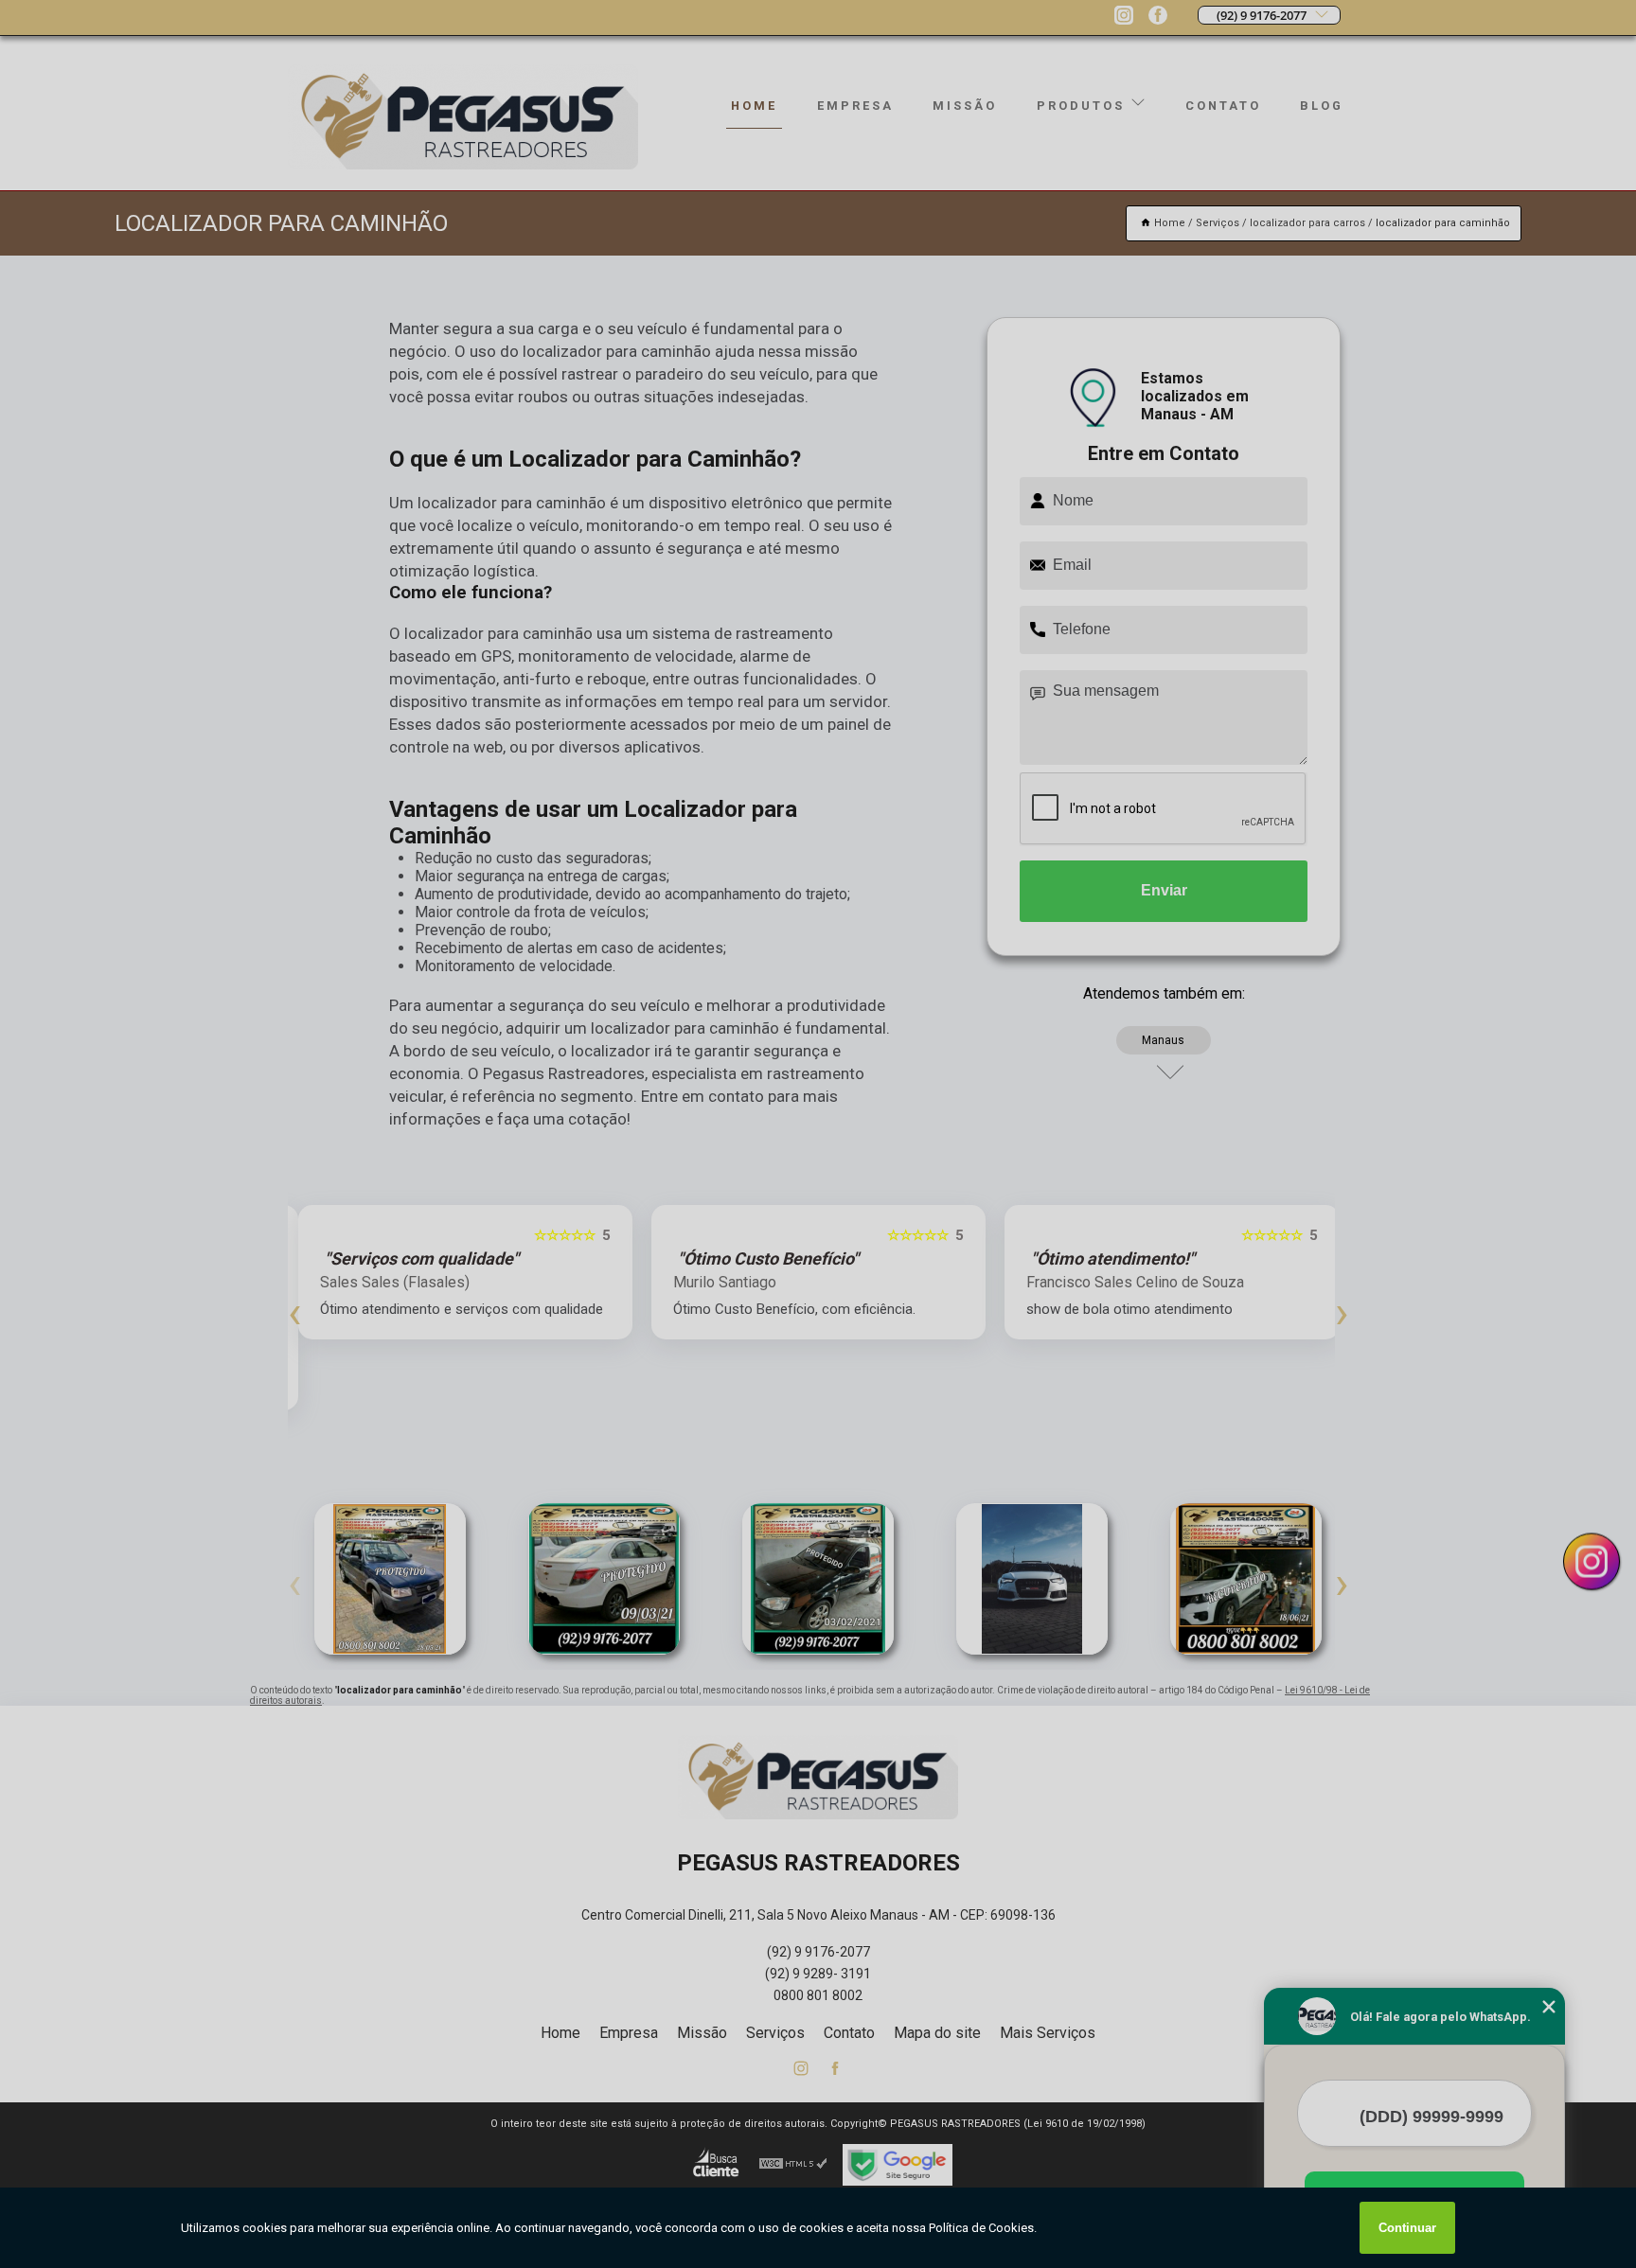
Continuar (1407, 2228)
